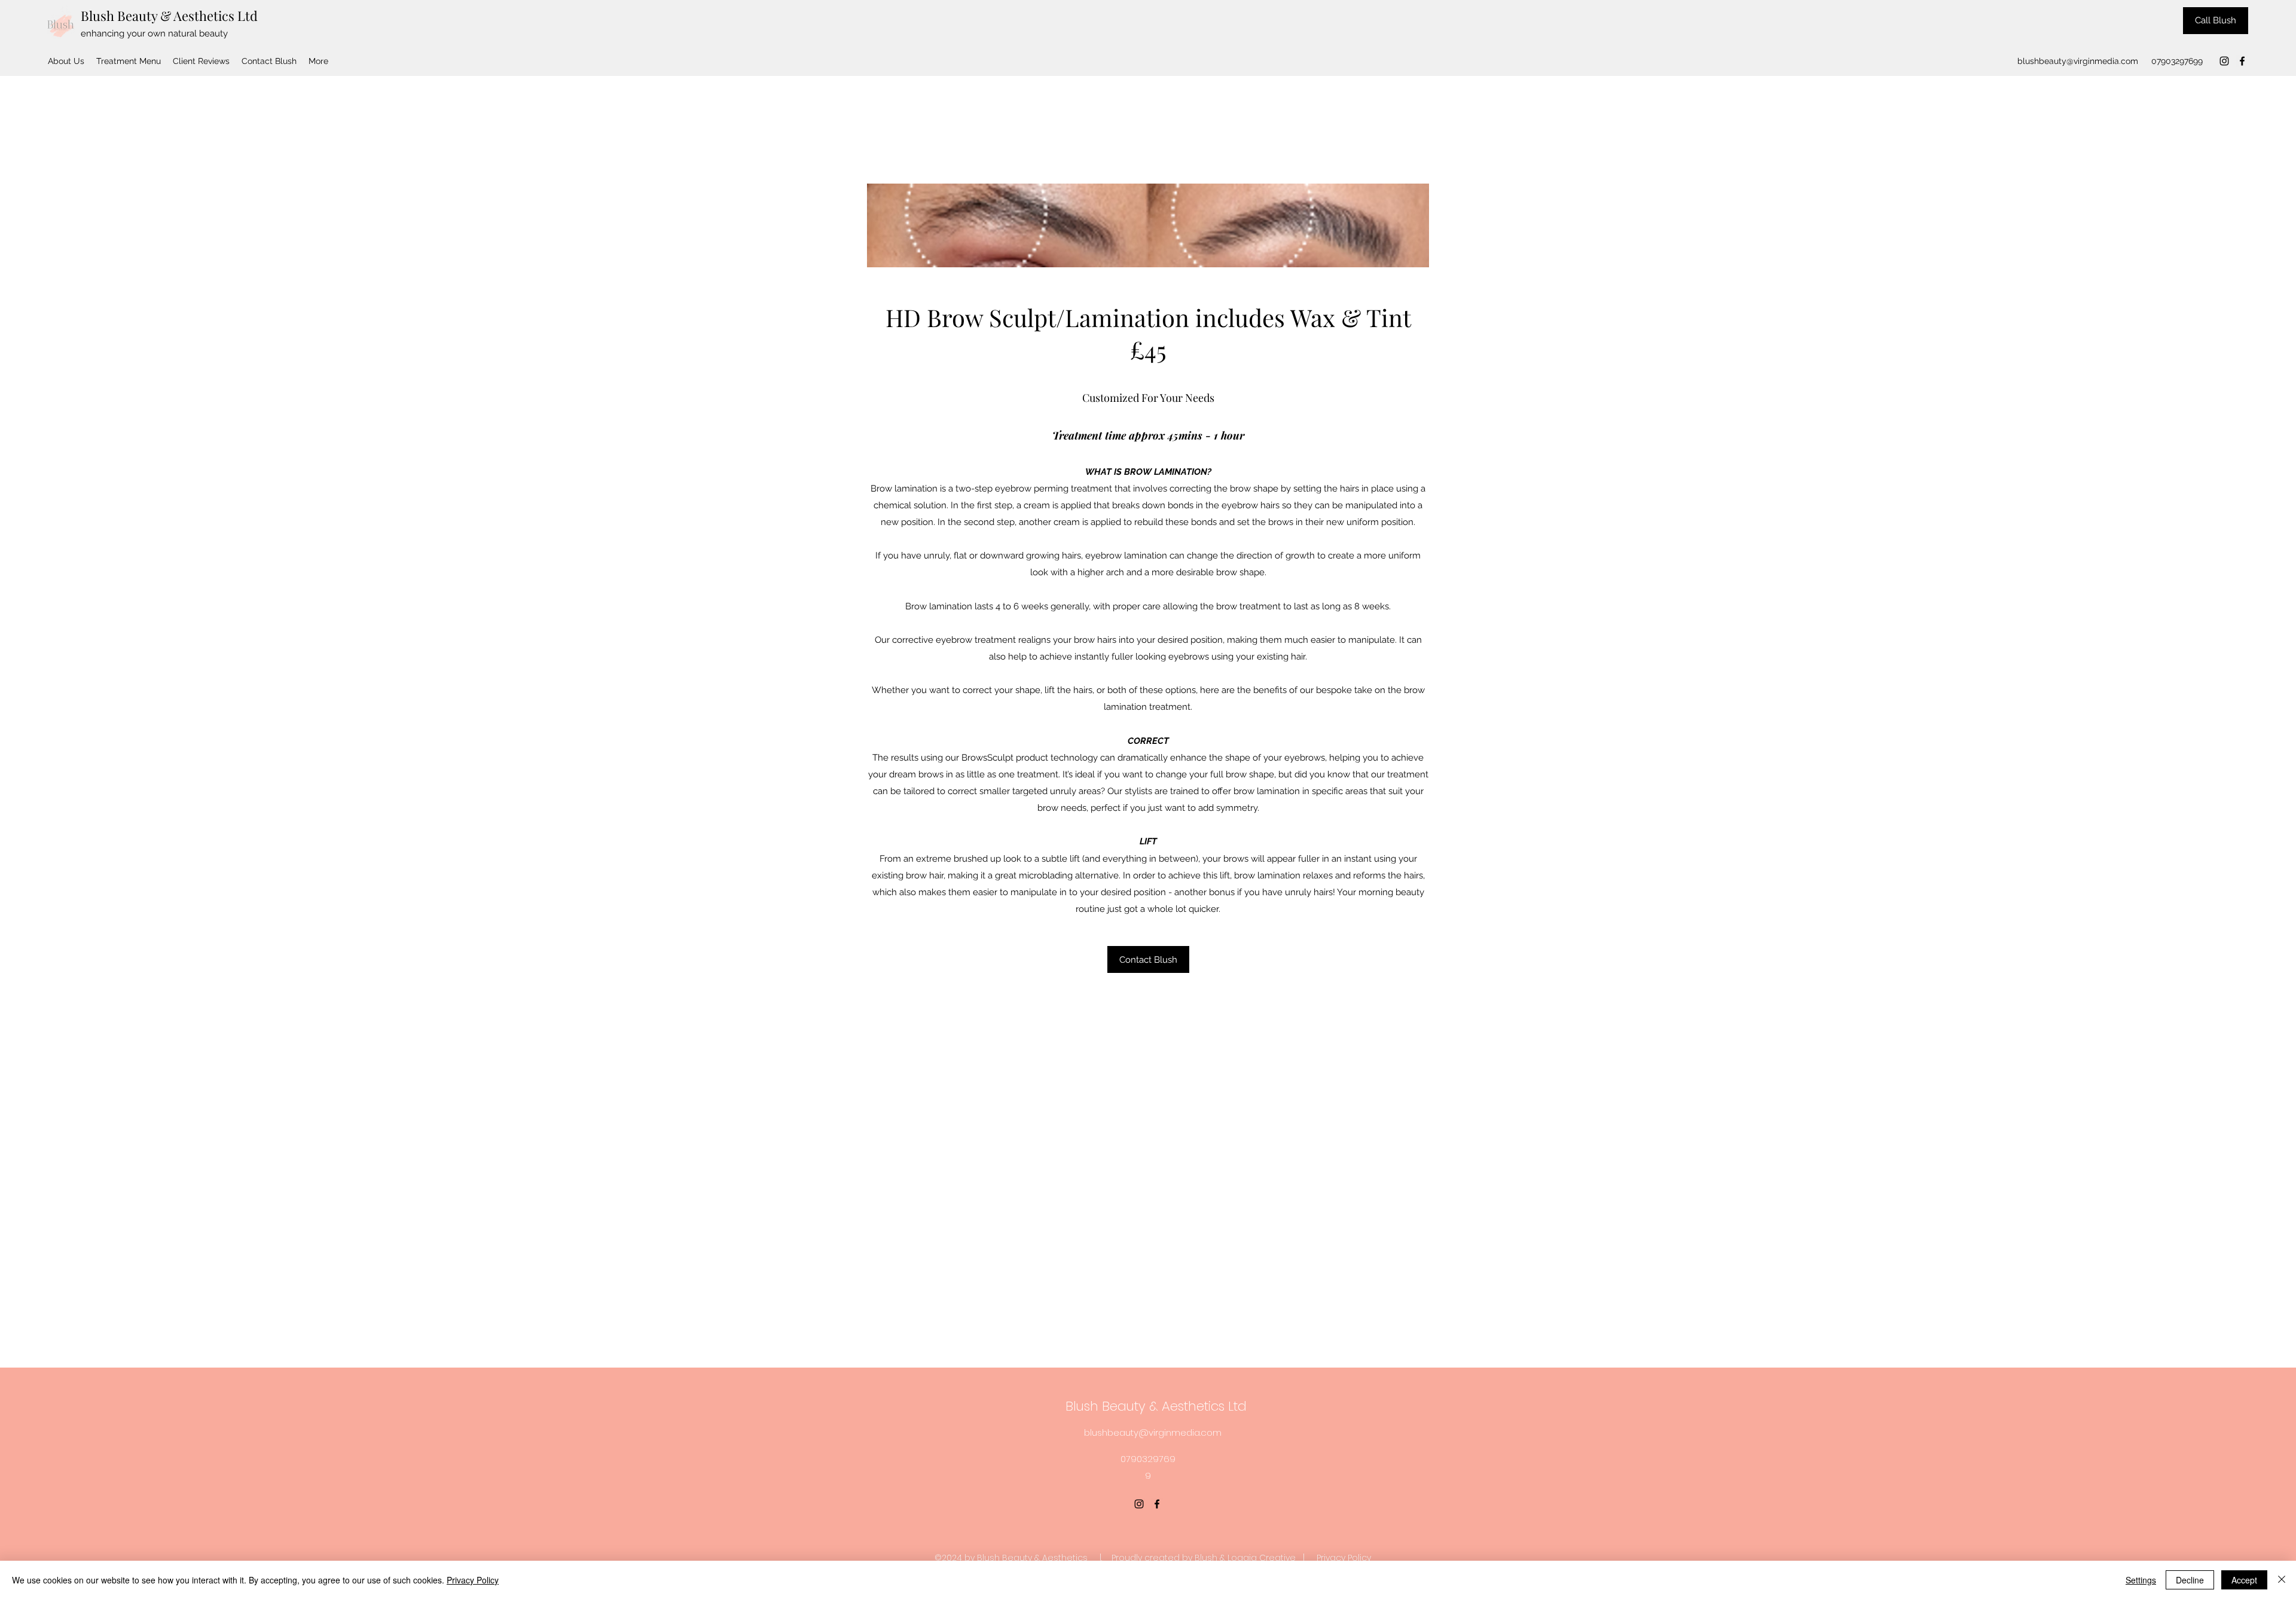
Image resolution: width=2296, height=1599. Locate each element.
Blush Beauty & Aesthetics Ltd (169, 16)
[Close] (2282, 1580)
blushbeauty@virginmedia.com (2078, 61)
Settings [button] (2141, 1580)
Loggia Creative (1262, 1558)
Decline (2190, 1580)
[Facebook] (2242, 61)
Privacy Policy (1344, 1558)
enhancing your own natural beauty (154, 33)
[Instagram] (2224, 61)
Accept (2244, 1580)
